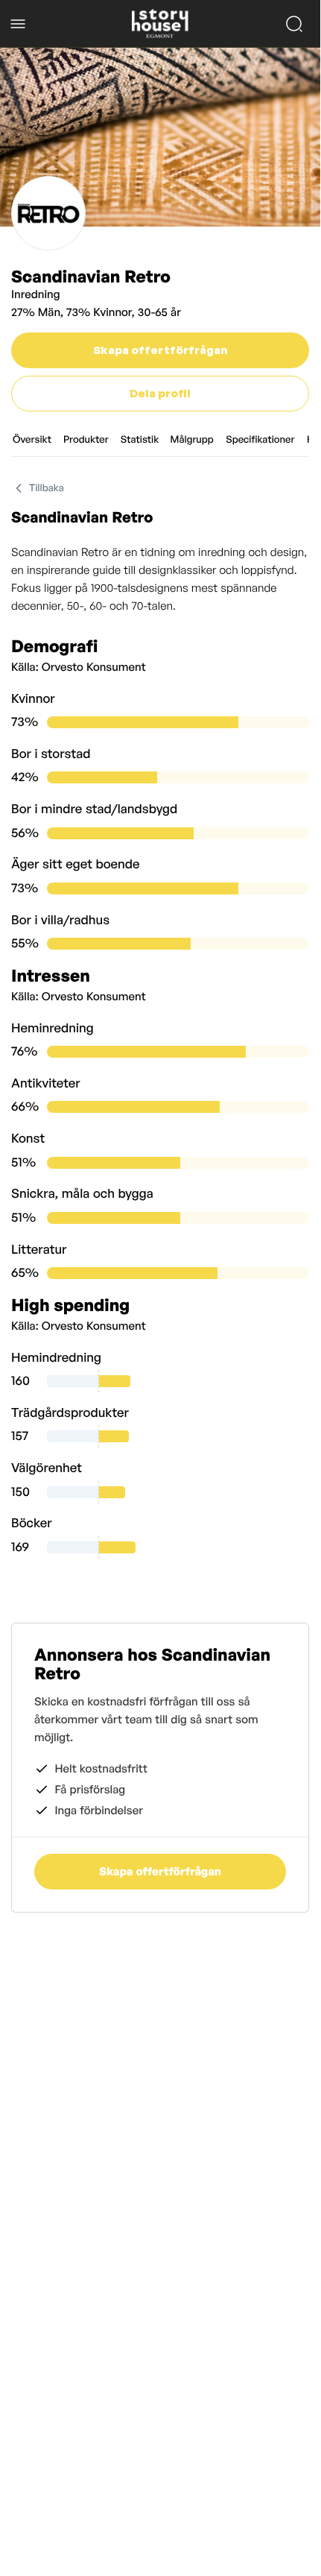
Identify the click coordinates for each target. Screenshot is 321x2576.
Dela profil (160, 393)
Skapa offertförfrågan (160, 350)
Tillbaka (47, 488)
